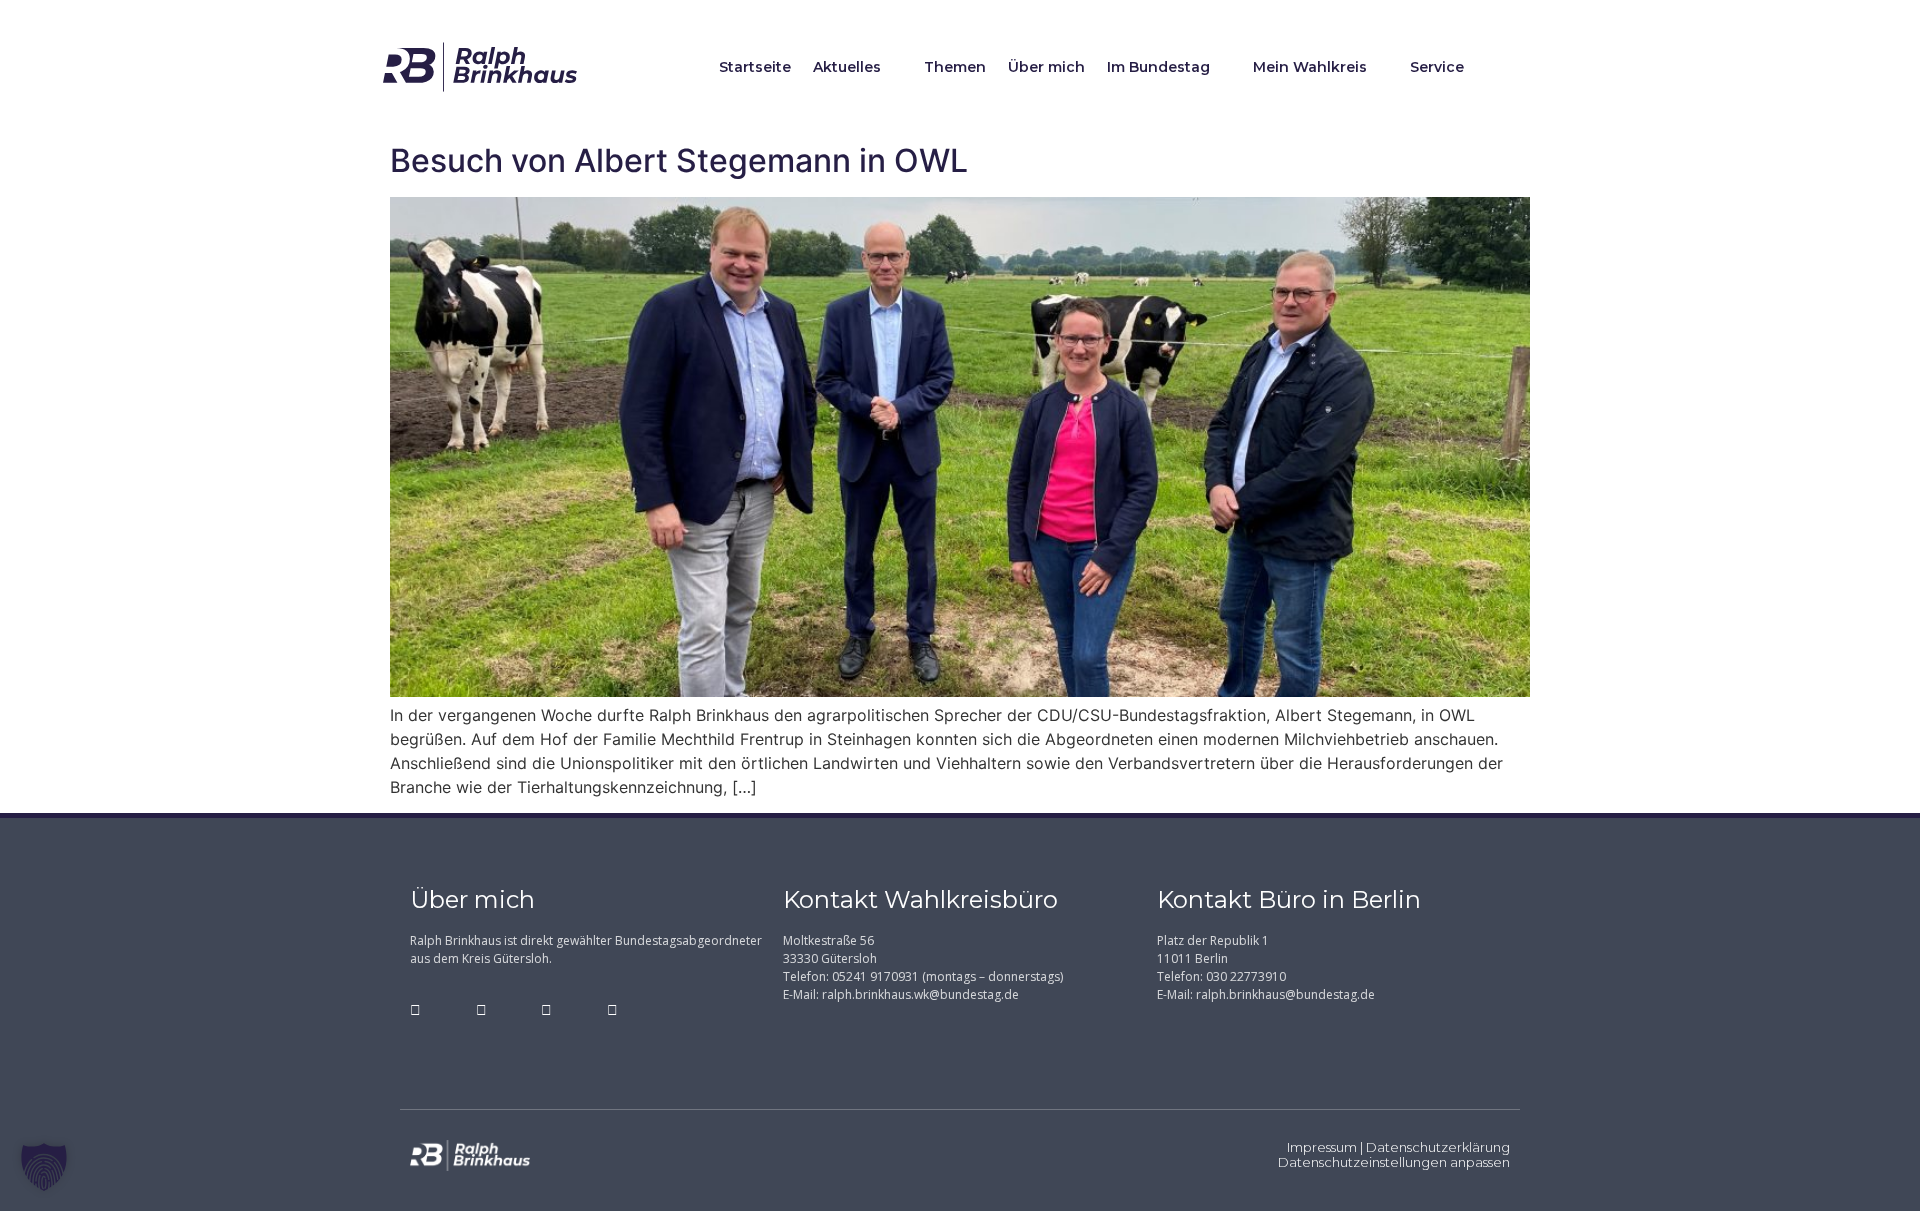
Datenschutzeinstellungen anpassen (1394, 1162)
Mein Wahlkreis (1310, 67)
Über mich (1046, 67)
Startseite (755, 67)
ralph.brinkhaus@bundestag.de (1285, 994)
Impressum (1322, 1147)
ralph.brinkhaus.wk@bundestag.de (920, 994)
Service (1437, 67)
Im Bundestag (1158, 67)
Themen (955, 67)
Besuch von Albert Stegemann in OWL (679, 160)
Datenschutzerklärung (1438, 1147)
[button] (44, 1167)
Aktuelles (847, 67)
